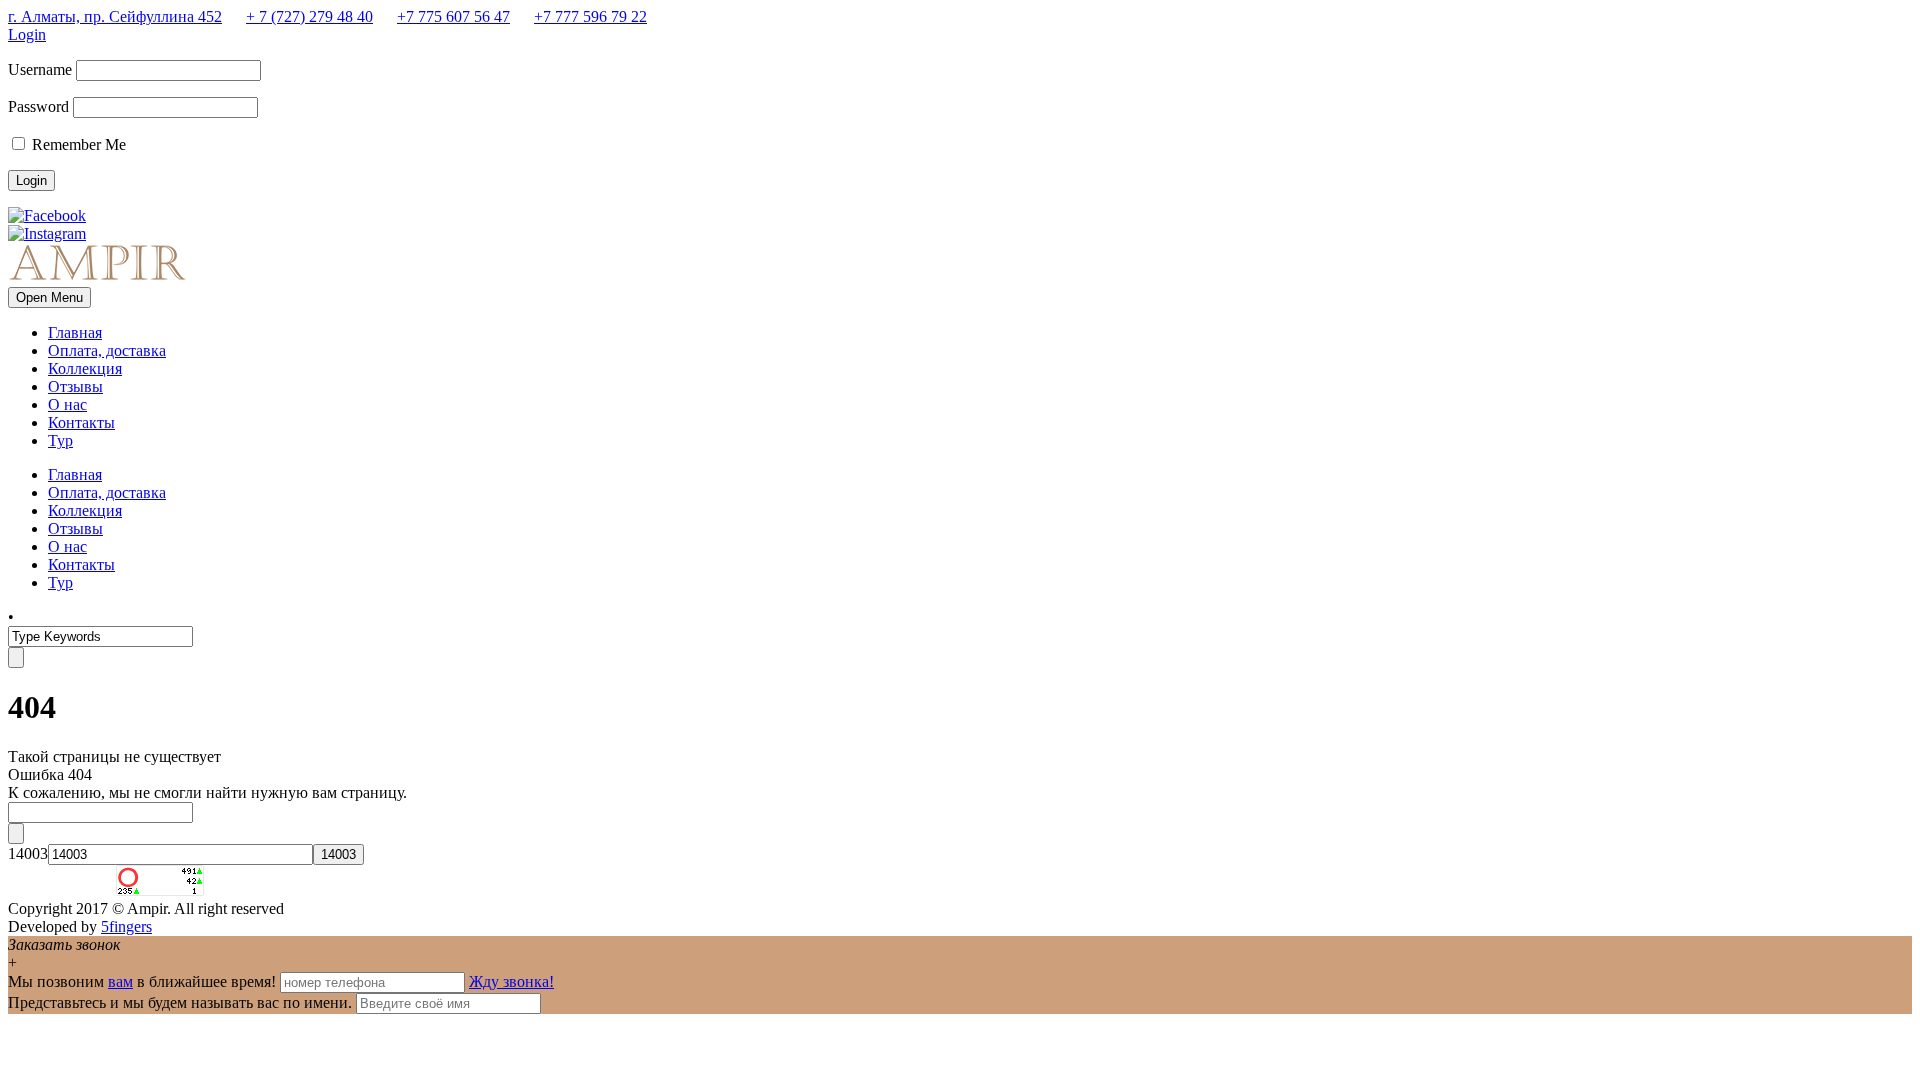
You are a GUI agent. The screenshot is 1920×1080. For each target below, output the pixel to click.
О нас (67, 404)
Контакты (81, 422)
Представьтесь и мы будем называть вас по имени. (180, 1002)
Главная (75, 332)
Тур (60, 440)
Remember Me (77, 144)
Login (27, 34)
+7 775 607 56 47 (453, 16)
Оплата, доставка (107, 350)
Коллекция (85, 368)
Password (38, 106)
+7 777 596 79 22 (590, 16)
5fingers (126, 926)
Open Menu (49, 297)
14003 (28, 853)
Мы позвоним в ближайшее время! (144, 981)
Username (40, 69)
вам (120, 981)
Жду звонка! (511, 981)
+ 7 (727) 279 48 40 (309, 16)
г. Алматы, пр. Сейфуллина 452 (115, 16)
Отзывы (75, 386)
